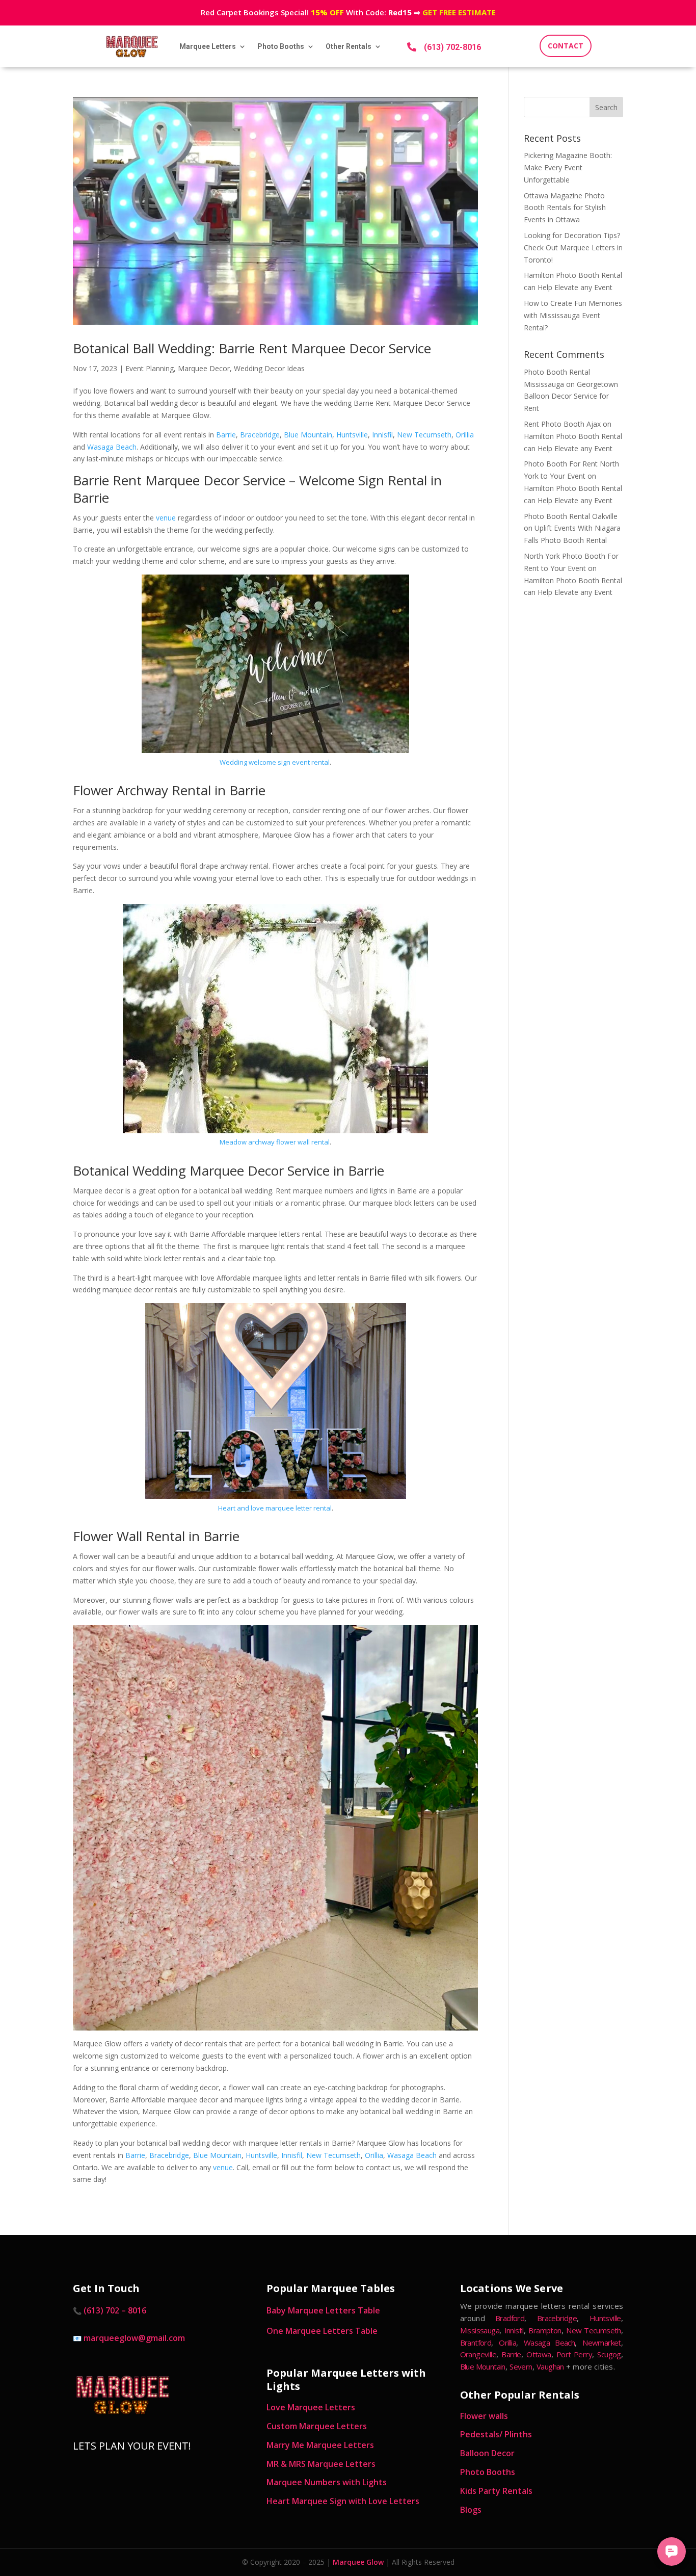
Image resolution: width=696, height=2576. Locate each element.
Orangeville (478, 2354)
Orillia (465, 435)
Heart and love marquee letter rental (275, 1508)
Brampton (545, 2330)
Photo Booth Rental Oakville (571, 516)
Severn (521, 2366)
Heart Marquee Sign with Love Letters (343, 2501)
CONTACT (566, 46)
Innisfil (382, 435)
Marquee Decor (204, 368)
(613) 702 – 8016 (115, 2310)
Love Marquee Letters (311, 2407)
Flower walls (484, 2416)
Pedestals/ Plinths (496, 2434)
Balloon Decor (487, 2453)
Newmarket (602, 2343)
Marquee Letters (208, 46)
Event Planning (150, 368)
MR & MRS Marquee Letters (321, 2464)
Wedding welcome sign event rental (275, 762)
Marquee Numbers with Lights (327, 2482)
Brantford (476, 2343)
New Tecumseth (424, 435)
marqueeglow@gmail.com (134, 2338)
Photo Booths (281, 46)
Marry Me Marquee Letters (320, 2445)
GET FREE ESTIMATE (459, 12)
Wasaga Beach (112, 447)
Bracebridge (260, 435)
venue (166, 518)
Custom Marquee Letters (317, 2426)
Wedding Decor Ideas (269, 368)
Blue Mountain (308, 435)
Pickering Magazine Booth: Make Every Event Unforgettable (568, 167)
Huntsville (352, 435)
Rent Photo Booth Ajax (562, 424)
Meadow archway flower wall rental (275, 1142)
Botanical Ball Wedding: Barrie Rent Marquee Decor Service (252, 348)
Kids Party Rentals (496, 2491)
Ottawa (539, 2354)
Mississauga (480, 2330)
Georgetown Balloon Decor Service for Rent (571, 396)
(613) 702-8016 (452, 47)
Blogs (471, 2510)
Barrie (226, 435)
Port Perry (574, 2354)
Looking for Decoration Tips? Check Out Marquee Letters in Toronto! (573, 248)
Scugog (609, 2354)
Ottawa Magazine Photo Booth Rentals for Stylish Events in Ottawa (565, 208)
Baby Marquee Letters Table (323, 2310)
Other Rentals (349, 46)
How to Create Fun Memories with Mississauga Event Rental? (573, 315)
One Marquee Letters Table (322, 2331)
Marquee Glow (358, 2562)
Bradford (510, 2318)
